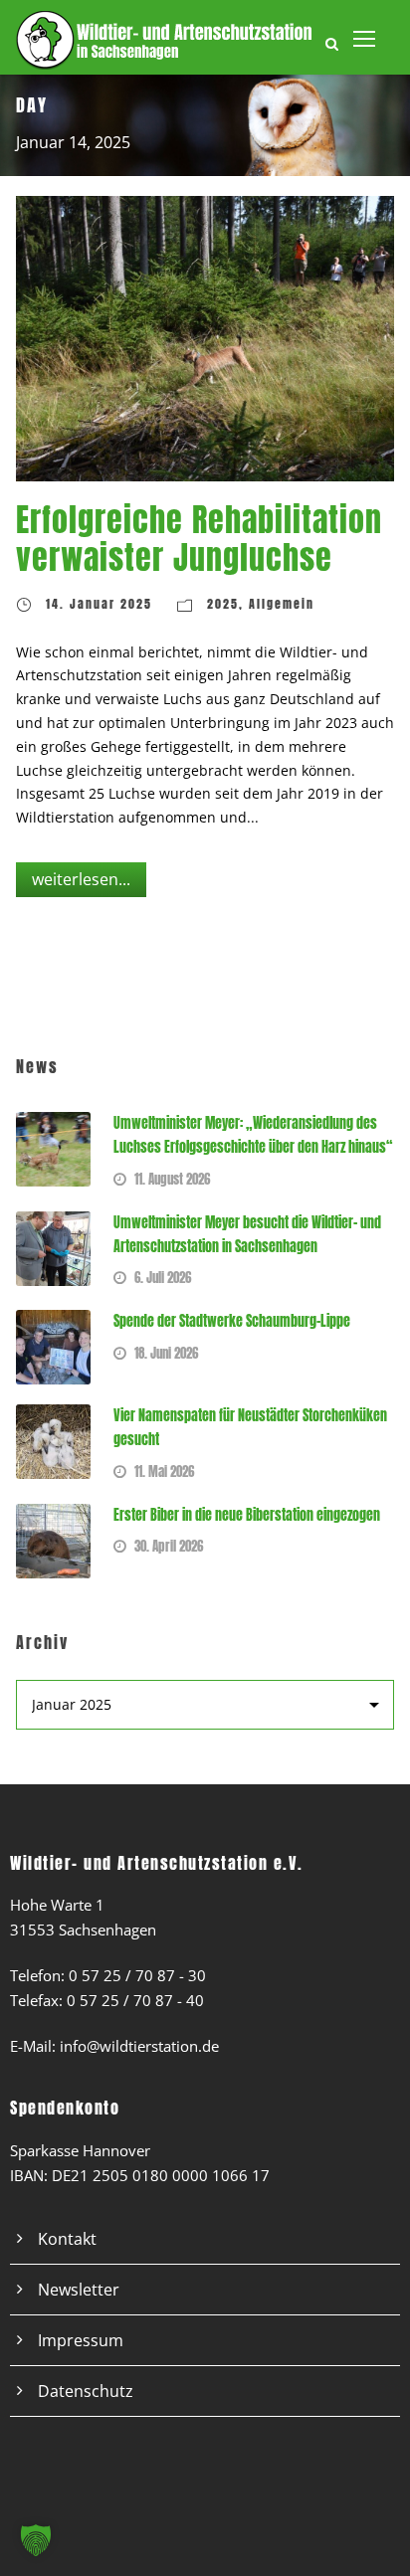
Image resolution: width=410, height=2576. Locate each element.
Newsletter (79, 2290)
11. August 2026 (172, 1179)
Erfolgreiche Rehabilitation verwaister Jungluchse (199, 539)
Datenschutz (86, 2391)
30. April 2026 (169, 1546)
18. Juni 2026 (166, 1353)
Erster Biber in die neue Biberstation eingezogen (247, 1515)
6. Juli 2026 (163, 1278)
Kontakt (67, 2239)
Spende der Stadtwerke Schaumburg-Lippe (232, 1321)
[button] (36, 2540)
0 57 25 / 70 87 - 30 (137, 1975)
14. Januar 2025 (99, 604)
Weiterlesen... (81, 879)
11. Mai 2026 (164, 1472)
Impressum (81, 2340)
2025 (223, 604)
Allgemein (282, 604)
